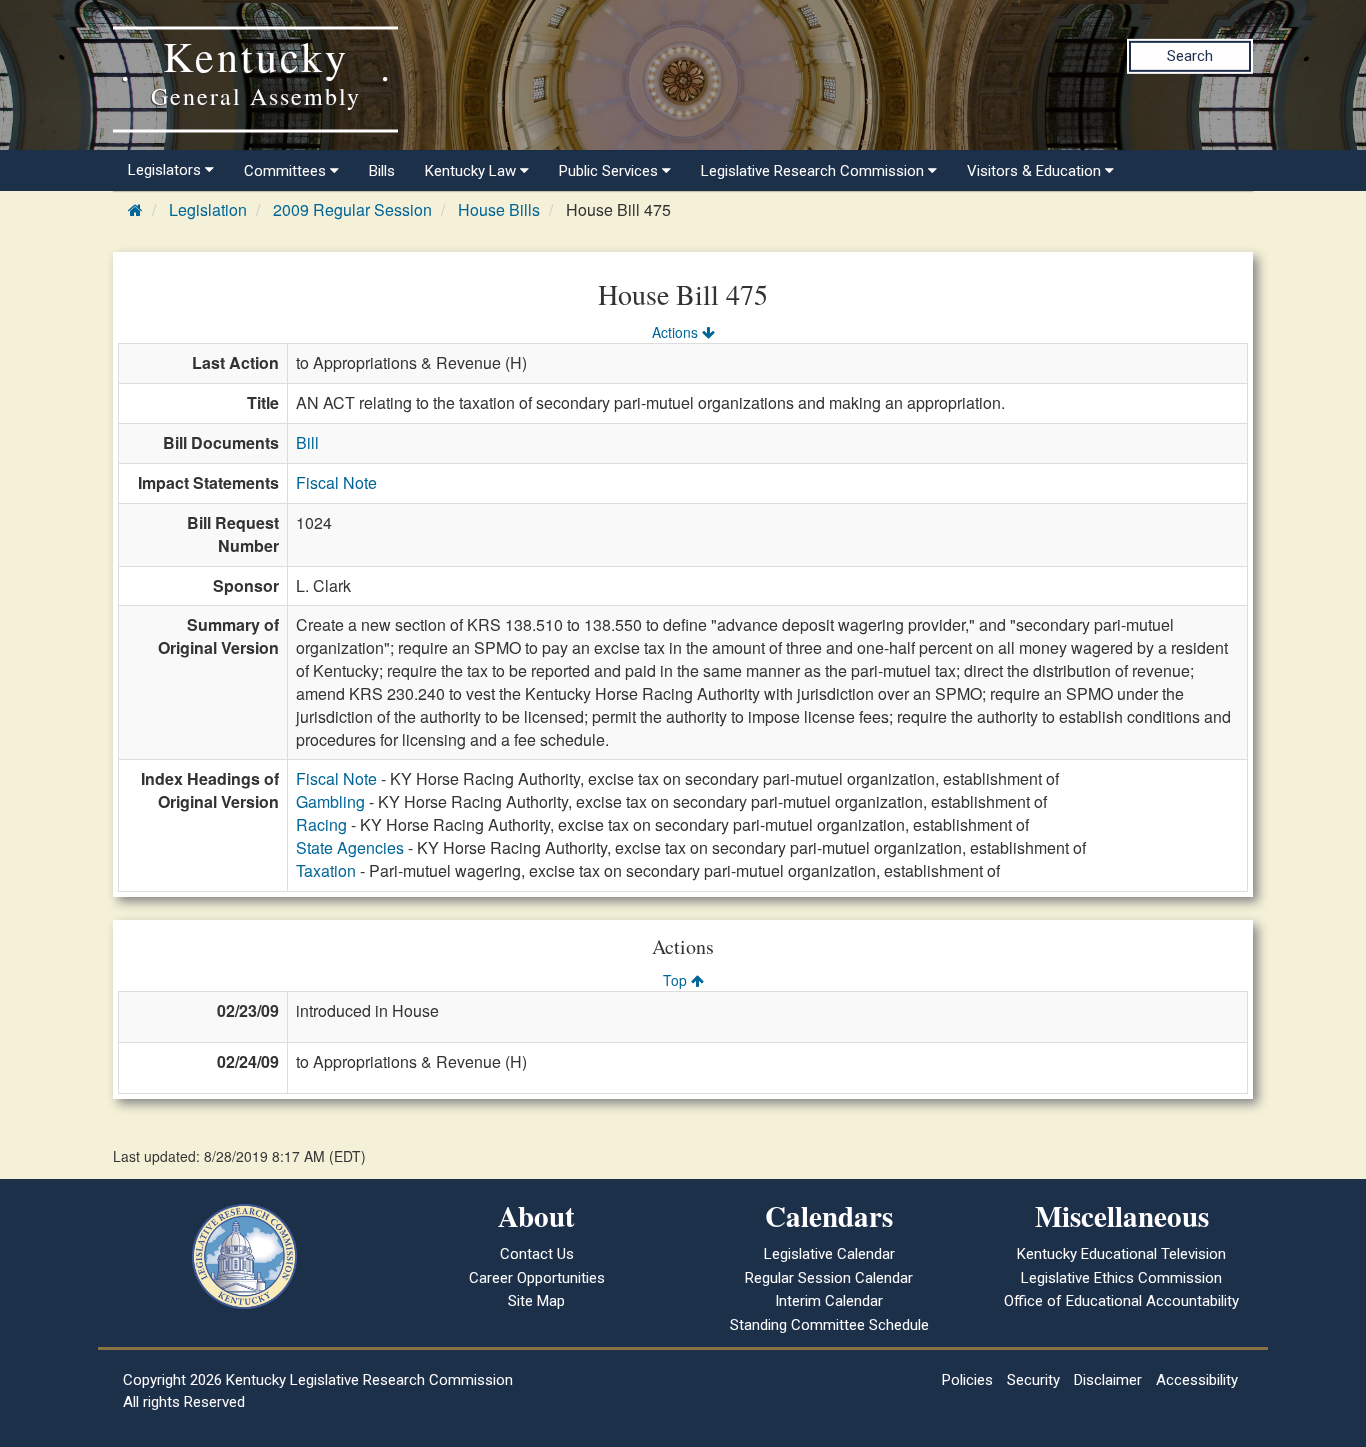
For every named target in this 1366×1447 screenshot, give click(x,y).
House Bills (499, 209)
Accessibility (1197, 1380)
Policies (967, 1380)
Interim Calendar (829, 1301)
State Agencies (350, 847)
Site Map (536, 1301)
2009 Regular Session (352, 209)
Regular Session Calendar (829, 1278)
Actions (677, 332)
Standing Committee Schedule (829, 1325)
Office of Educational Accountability (1121, 1301)
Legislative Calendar (829, 1254)
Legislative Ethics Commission (1121, 1278)
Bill (307, 442)
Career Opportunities (537, 1278)
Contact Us (537, 1254)
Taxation (326, 870)
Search (1190, 56)
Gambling (330, 801)
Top (677, 980)
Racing (321, 824)
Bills (382, 171)
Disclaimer (1108, 1380)
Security (1033, 1380)
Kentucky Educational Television (1121, 1254)
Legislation (208, 209)
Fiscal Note (336, 482)
